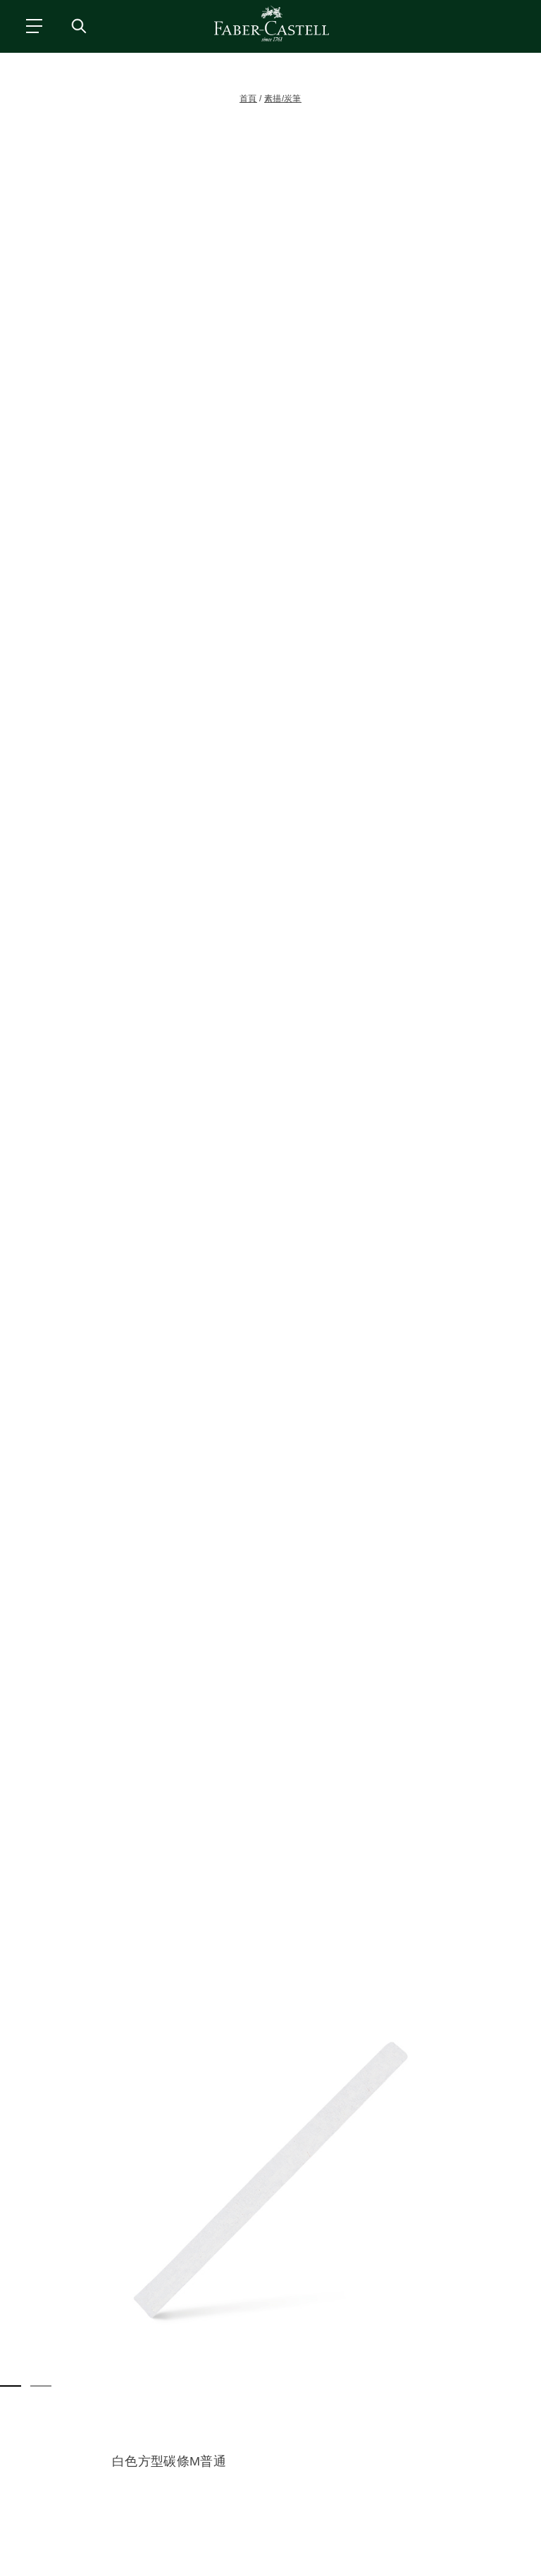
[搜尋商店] (78, 25)
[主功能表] (33, 25)
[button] (270, 2180)
